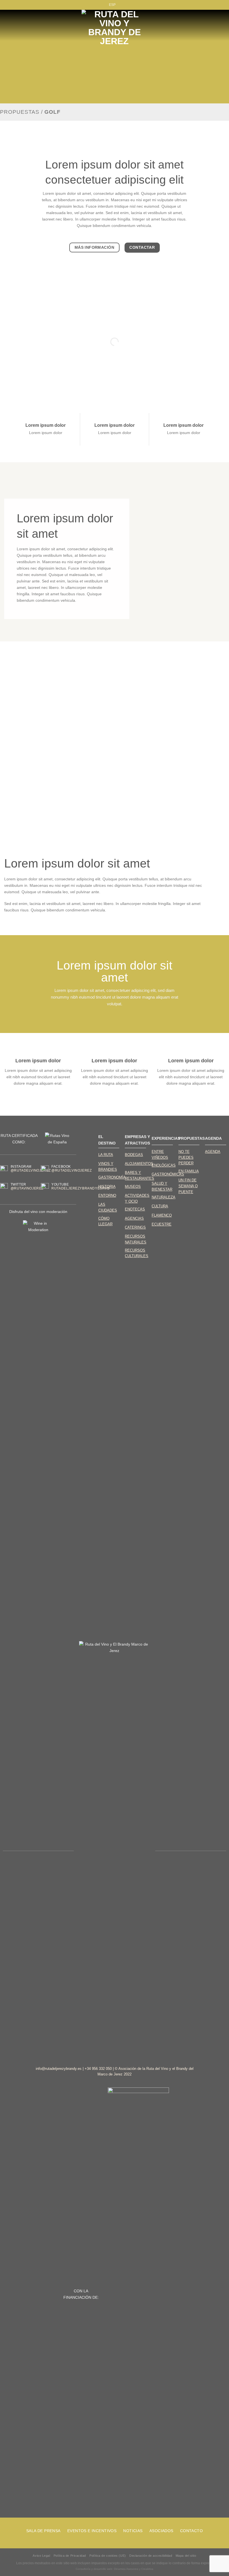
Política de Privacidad (70, 2556)
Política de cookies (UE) (108, 2556)
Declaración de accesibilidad (151, 2556)
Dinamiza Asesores (126, 2569)
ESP (112, 5)
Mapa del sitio (186, 2556)
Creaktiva (147, 2569)
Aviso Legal (41, 2556)
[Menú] (19, 25)
